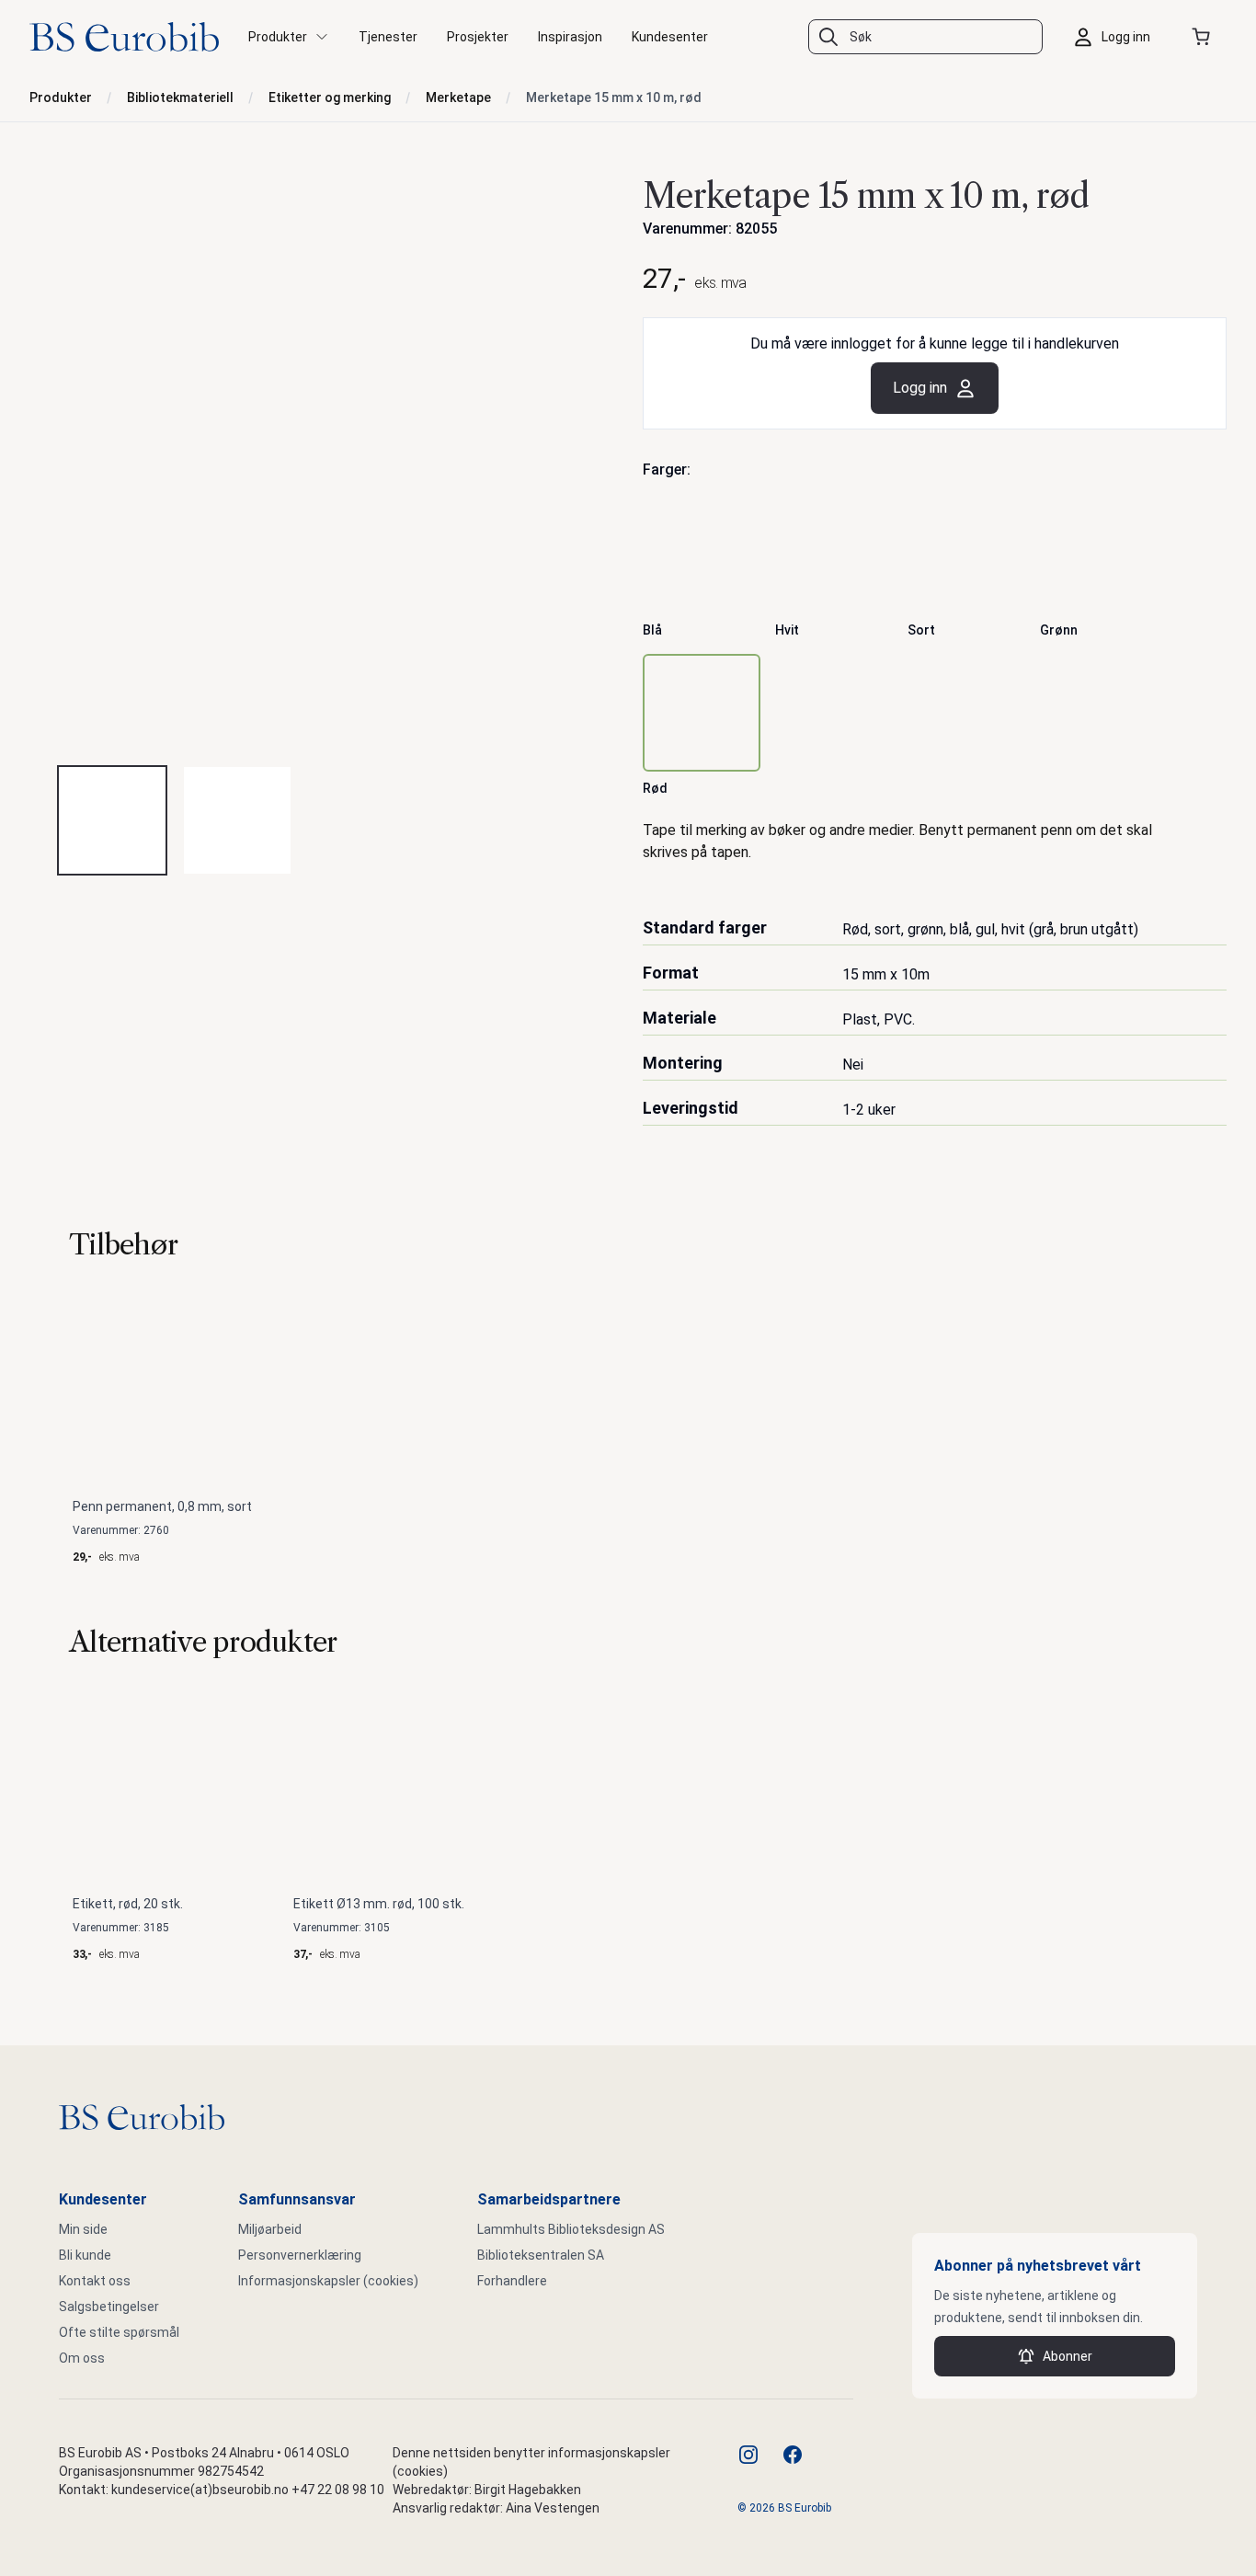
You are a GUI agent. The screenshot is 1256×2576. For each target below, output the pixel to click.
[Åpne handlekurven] (1205, 37)
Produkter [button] (278, 37)
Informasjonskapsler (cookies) (328, 2281)
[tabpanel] (321, 458)
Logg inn (920, 388)
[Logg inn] (1116, 37)
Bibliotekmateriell (180, 97)
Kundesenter (670, 37)
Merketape (458, 97)
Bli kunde (85, 2255)
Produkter (61, 97)
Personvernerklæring (300, 2255)
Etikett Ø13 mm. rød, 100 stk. (379, 1904)
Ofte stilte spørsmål (119, 2332)
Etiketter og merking (330, 97)
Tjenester (388, 37)
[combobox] (925, 37)
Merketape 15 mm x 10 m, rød (614, 97)
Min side (83, 2229)
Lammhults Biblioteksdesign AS (571, 2229)
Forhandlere (512, 2281)
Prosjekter (478, 37)
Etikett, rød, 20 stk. (128, 1904)
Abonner (1068, 2356)
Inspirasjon (570, 37)
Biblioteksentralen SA (541, 2255)
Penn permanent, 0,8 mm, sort (162, 1506)
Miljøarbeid (270, 2229)
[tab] (112, 820)
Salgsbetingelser (109, 2307)
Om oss (82, 2358)
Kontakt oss (95, 2281)
